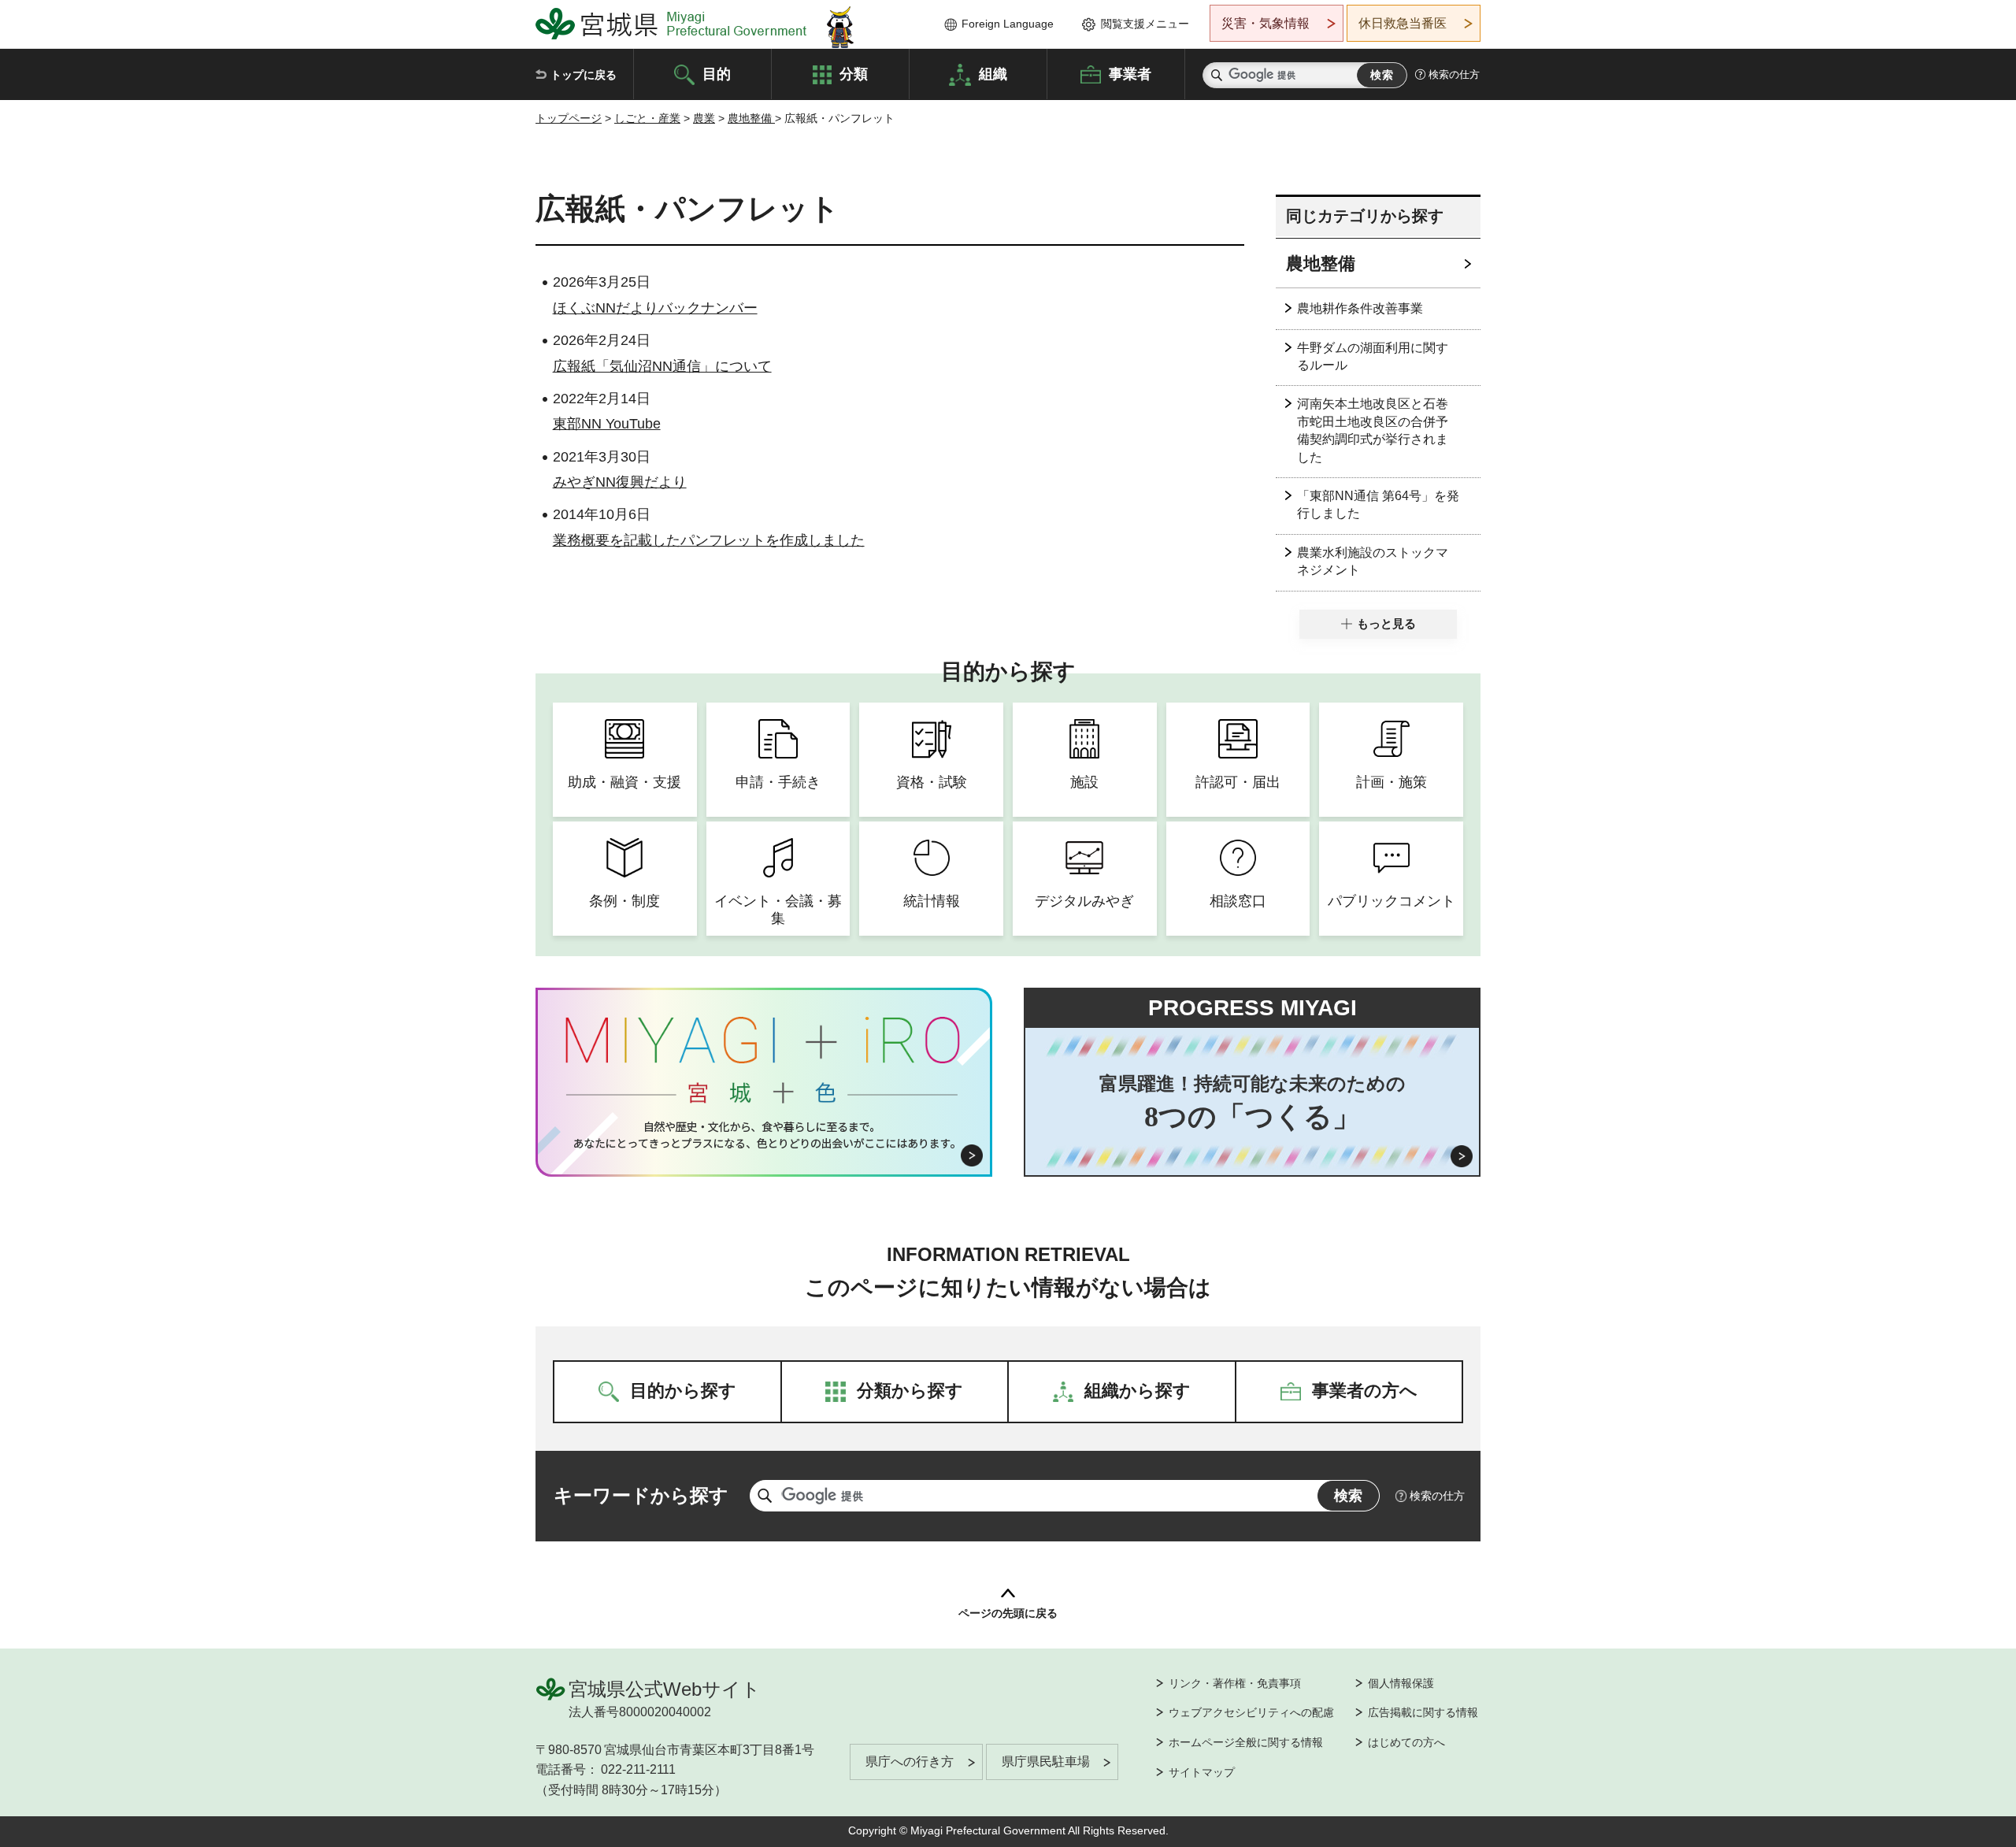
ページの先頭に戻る (1008, 1613)
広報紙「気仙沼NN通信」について (662, 366)
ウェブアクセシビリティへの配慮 (1251, 1712)
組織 (993, 73)
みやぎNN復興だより (620, 482)
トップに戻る (584, 75)
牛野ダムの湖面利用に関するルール (1373, 356)
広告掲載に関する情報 (1423, 1712)
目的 (717, 73)
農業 (704, 118)
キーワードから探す (641, 1495)
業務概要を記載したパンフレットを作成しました (709, 540)
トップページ (569, 118)
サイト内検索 (1217, 75)
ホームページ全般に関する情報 (1246, 1742)
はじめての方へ (1406, 1742)
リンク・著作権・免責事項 (1235, 1683)
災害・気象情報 (1266, 23)
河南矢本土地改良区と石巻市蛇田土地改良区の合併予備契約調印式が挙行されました (1373, 430)
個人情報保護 (1401, 1683)
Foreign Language (1008, 24)
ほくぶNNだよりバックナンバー (655, 308)
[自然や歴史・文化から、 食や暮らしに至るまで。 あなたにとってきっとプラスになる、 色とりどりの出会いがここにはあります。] (764, 1135)
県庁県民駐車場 (1046, 1762)
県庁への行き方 (910, 1762)
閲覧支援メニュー (1145, 24)
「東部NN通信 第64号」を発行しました (1378, 504)
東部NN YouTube (607, 424)
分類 (854, 73)
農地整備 (751, 118)
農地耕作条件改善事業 (1360, 308)
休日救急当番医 (1403, 23)
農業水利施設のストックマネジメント (1373, 561)
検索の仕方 (1454, 74)
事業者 (1130, 73)
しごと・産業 (647, 118)
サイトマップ (1202, 1772)
